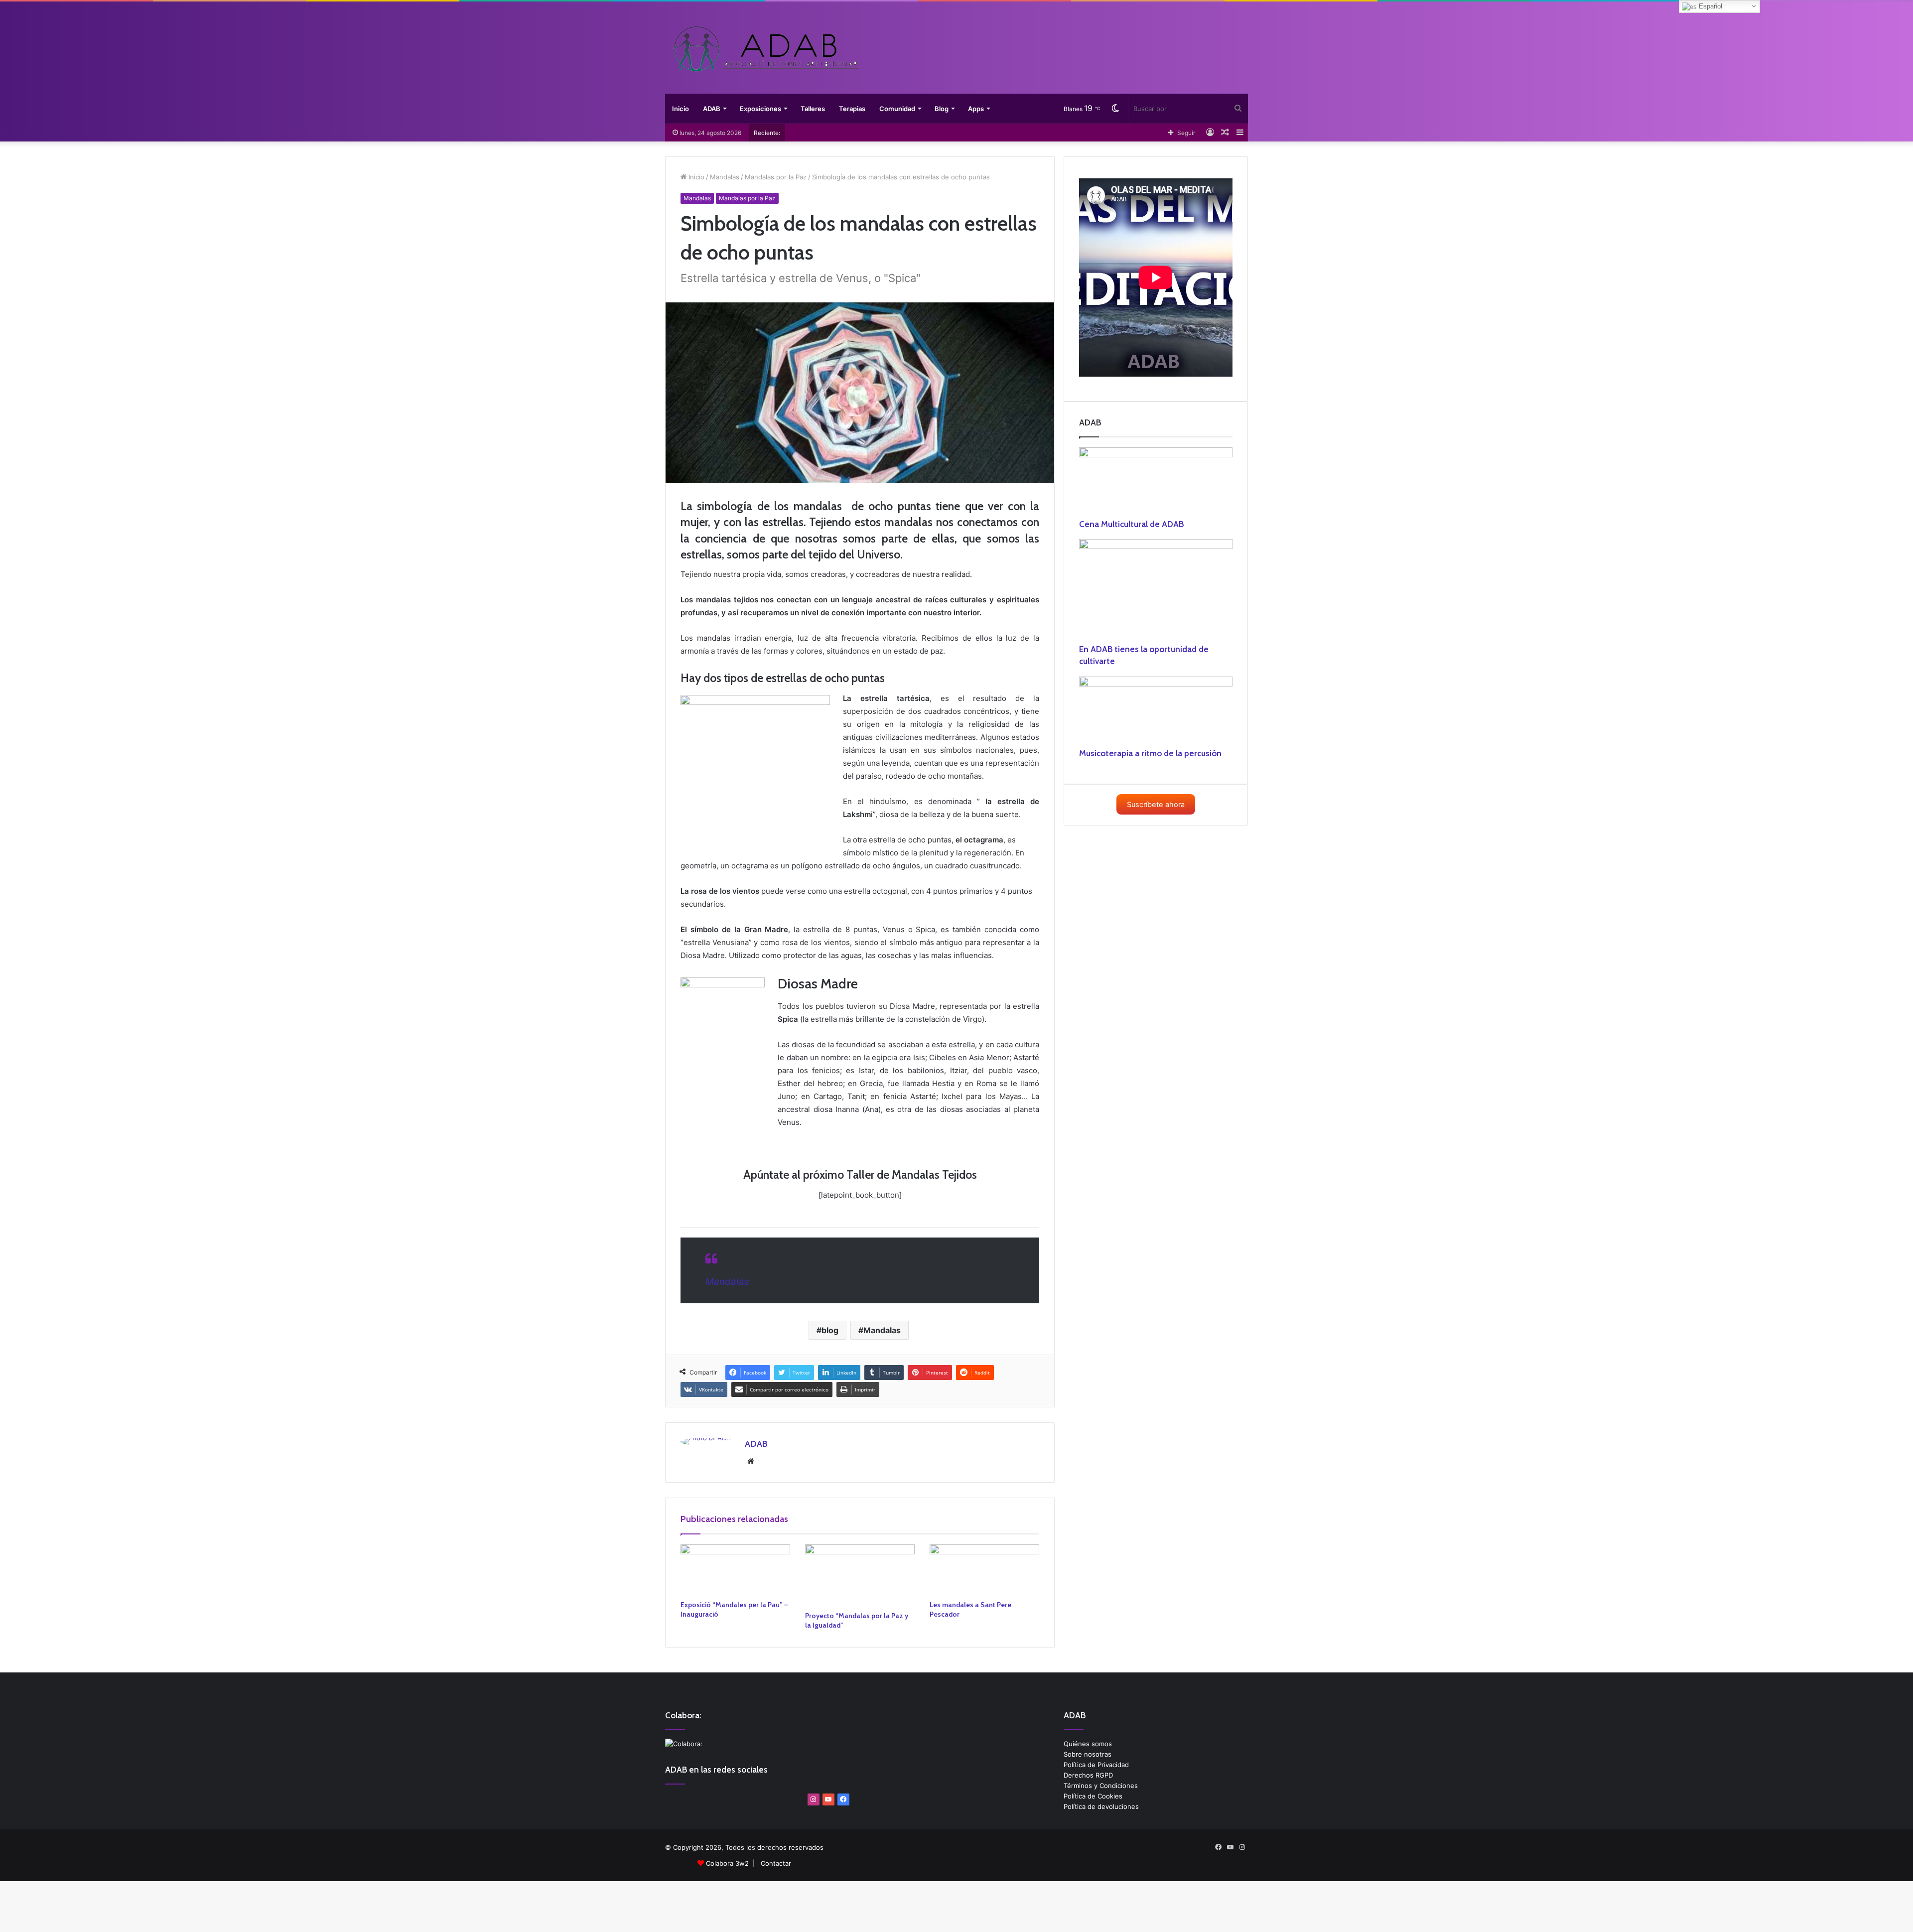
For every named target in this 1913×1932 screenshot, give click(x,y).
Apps (976, 109)
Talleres (813, 109)
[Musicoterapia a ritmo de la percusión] (1156, 712)
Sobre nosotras (1088, 1754)
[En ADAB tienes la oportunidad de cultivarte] (1156, 591)
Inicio (681, 109)
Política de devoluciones (1101, 1806)
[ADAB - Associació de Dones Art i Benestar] (765, 49)
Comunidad (897, 109)
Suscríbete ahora (1156, 805)
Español (1709, 6)
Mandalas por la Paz (776, 177)
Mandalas (725, 177)
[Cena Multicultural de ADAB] (1156, 483)
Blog (942, 109)
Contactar (776, 1863)
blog (830, 1330)
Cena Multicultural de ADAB (1131, 524)
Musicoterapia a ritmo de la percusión (1150, 753)
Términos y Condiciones (1101, 1786)
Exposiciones (760, 109)
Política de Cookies (1093, 1796)
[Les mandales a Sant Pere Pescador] (984, 1570)
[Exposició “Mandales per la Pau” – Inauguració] (735, 1570)
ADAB (712, 109)
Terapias (852, 109)
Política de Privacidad (1096, 1765)
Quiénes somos (1088, 1744)
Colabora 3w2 (727, 1863)
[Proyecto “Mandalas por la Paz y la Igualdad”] (860, 1575)
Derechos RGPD (1088, 1775)
